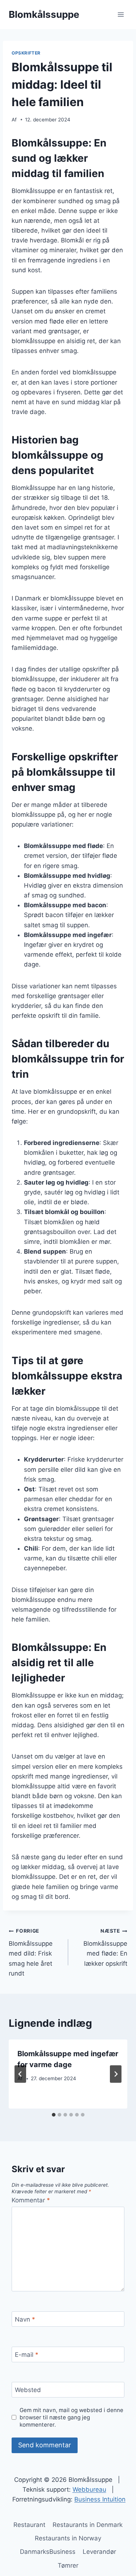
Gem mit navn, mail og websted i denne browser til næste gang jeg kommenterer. (71, 2417)
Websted (28, 2390)
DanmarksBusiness (48, 2552)
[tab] (54, 2115)
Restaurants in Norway (68, 2538)
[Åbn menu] (121, 14)
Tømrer (68, 2565)
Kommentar (31, 2200)
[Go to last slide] (20, 2074)
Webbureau (89, 2489)
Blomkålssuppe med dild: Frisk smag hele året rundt (31, 1952)
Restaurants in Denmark (88, 2525)
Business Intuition (100, 2499)
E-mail (27, 2355)
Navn (25, 2319)
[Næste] (116, 2074)
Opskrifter (26, 53)
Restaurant (29, 2525)
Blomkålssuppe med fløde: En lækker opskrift (105, 1947)
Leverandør (99, 2552)
